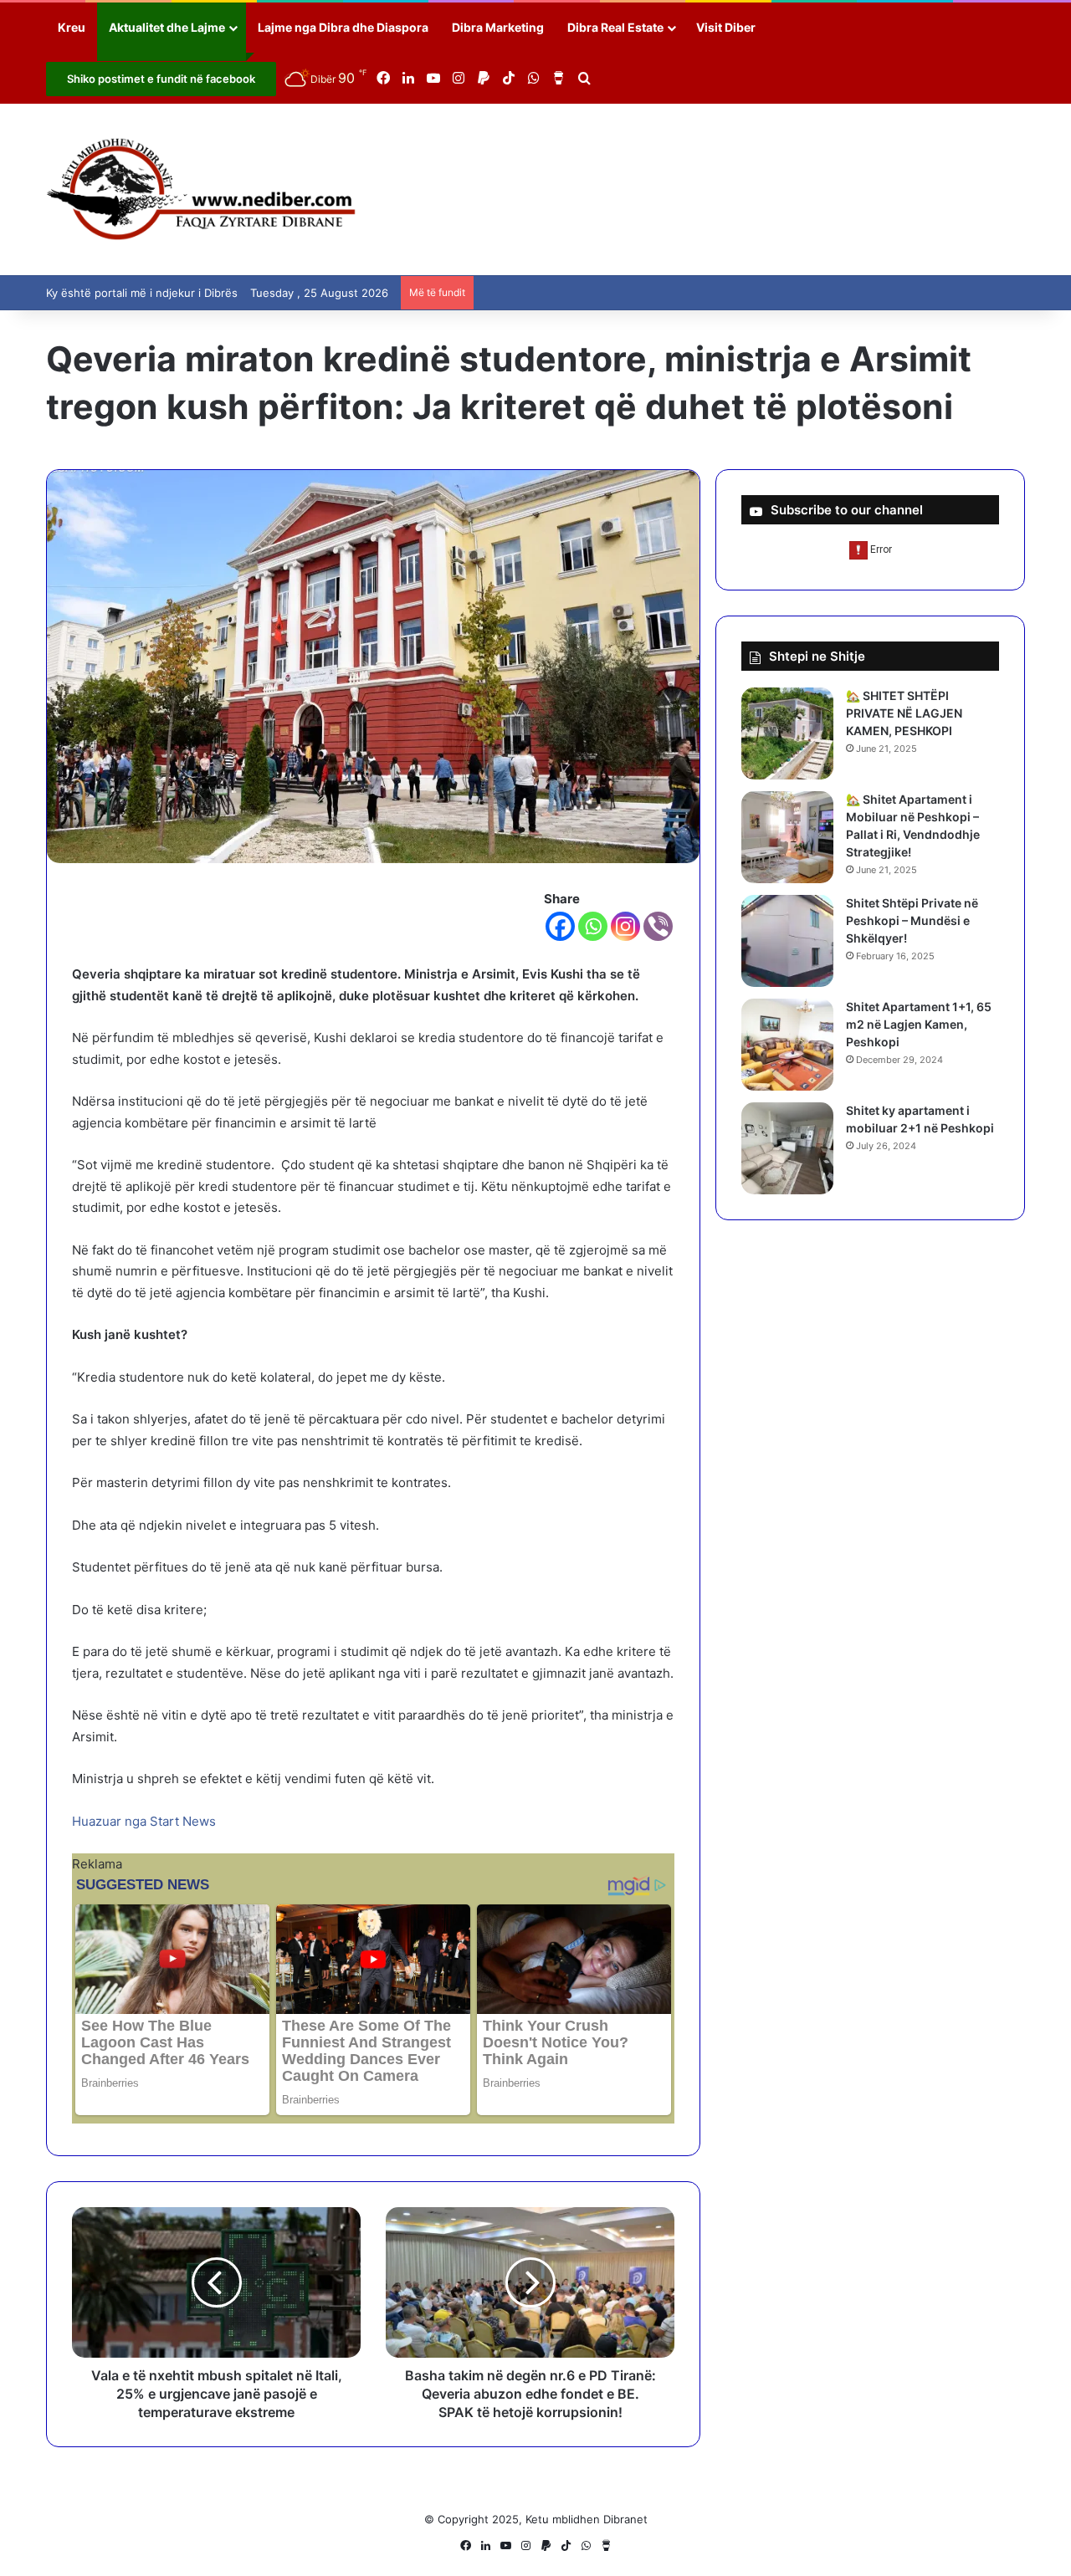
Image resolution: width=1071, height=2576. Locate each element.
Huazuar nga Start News (144, 1821)
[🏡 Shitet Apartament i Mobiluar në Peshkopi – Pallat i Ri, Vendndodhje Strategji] (787, 837)
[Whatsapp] (593, 926)
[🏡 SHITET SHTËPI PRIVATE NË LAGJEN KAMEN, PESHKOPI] (787, 733)
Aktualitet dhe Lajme (167, 27)
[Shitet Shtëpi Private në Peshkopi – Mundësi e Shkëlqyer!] (787, 941)
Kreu (72, 27)
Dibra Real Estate (615, 27)
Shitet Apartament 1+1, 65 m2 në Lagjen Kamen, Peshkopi (919, 1024)
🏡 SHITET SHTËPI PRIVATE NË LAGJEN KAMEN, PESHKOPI (904, 713)
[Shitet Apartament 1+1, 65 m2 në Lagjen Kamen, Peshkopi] (787, 1045)
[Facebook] (560, 926)
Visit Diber (726, 27)
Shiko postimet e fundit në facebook (161, 79)
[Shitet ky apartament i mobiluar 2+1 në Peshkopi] (787, 1148)
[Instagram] (625, 926)
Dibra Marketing (498, 27)
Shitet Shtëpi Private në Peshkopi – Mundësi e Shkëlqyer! (912, 920)
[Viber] (658, 926)
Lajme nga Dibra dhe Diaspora (343, 27)
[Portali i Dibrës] (201, 189)
